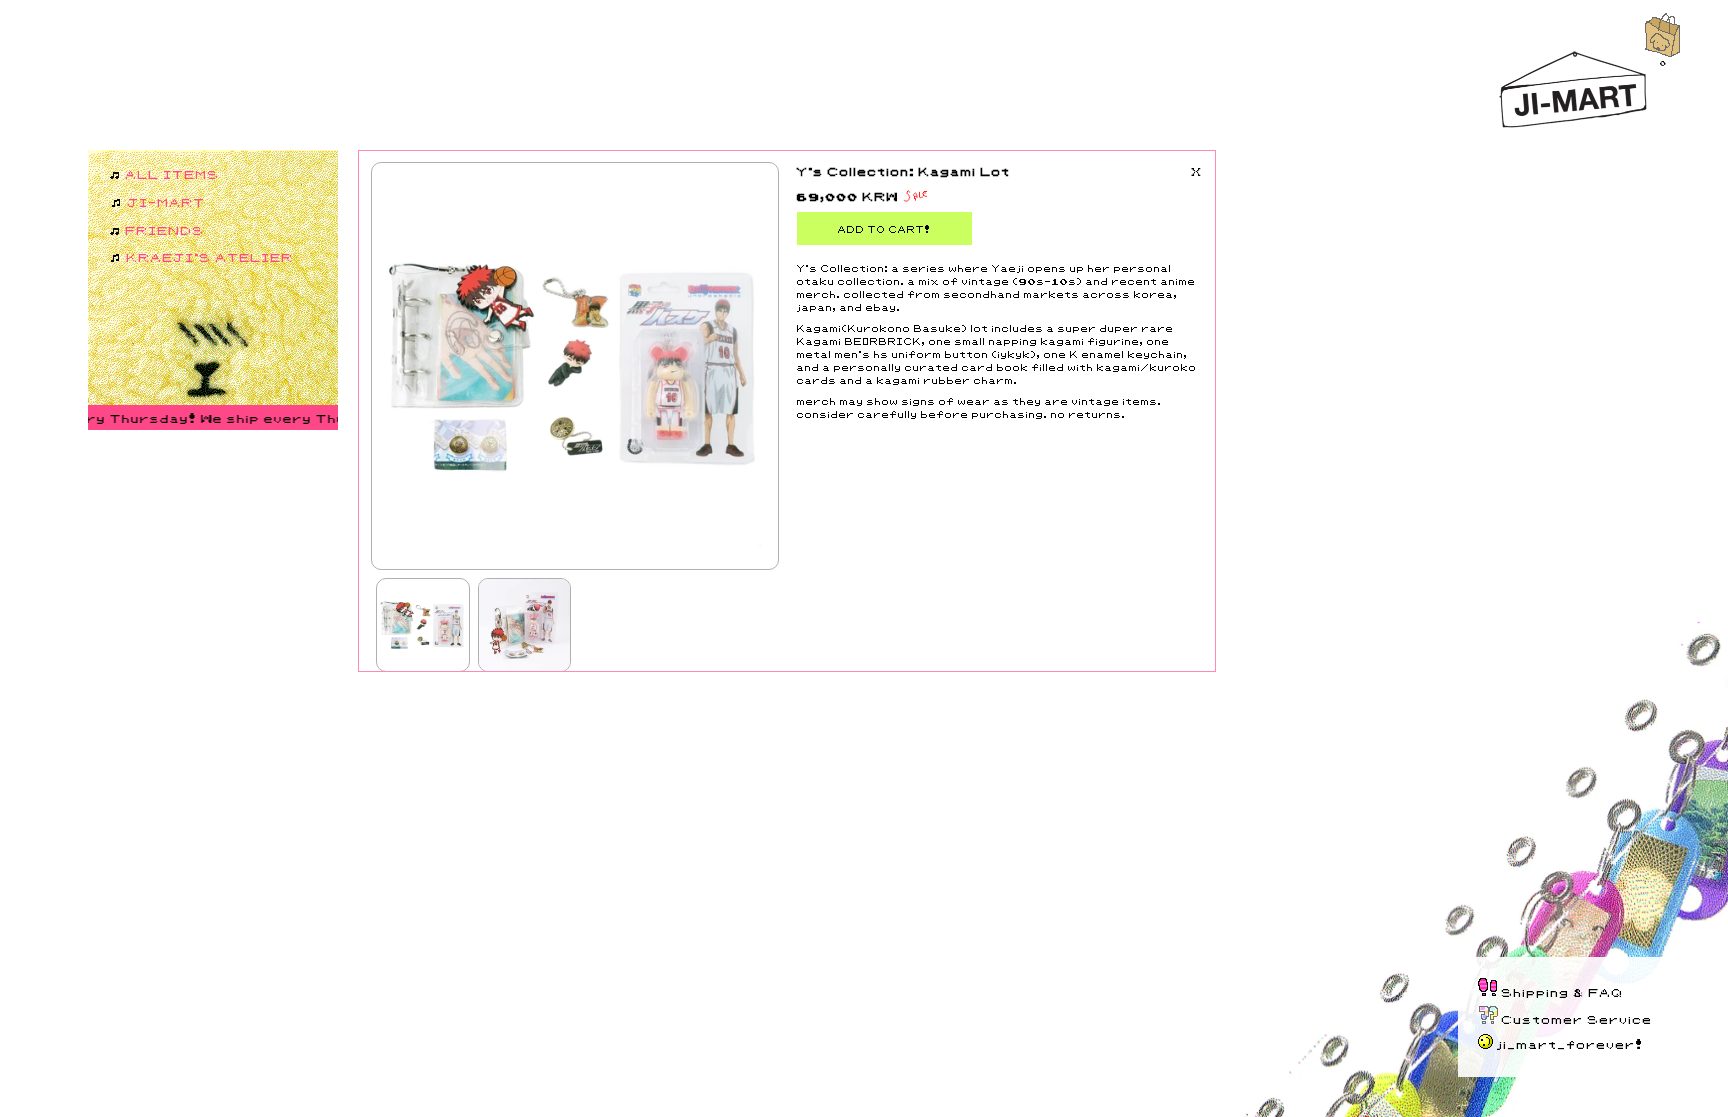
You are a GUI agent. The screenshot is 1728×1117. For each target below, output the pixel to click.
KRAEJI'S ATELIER (210, 256)
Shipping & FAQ (1563, 991)
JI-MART (167, 201)
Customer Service (1577, 1018)
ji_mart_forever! (1570, 1043)
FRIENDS (165, 229)
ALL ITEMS (173, 173)
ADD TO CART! (884, 228)
